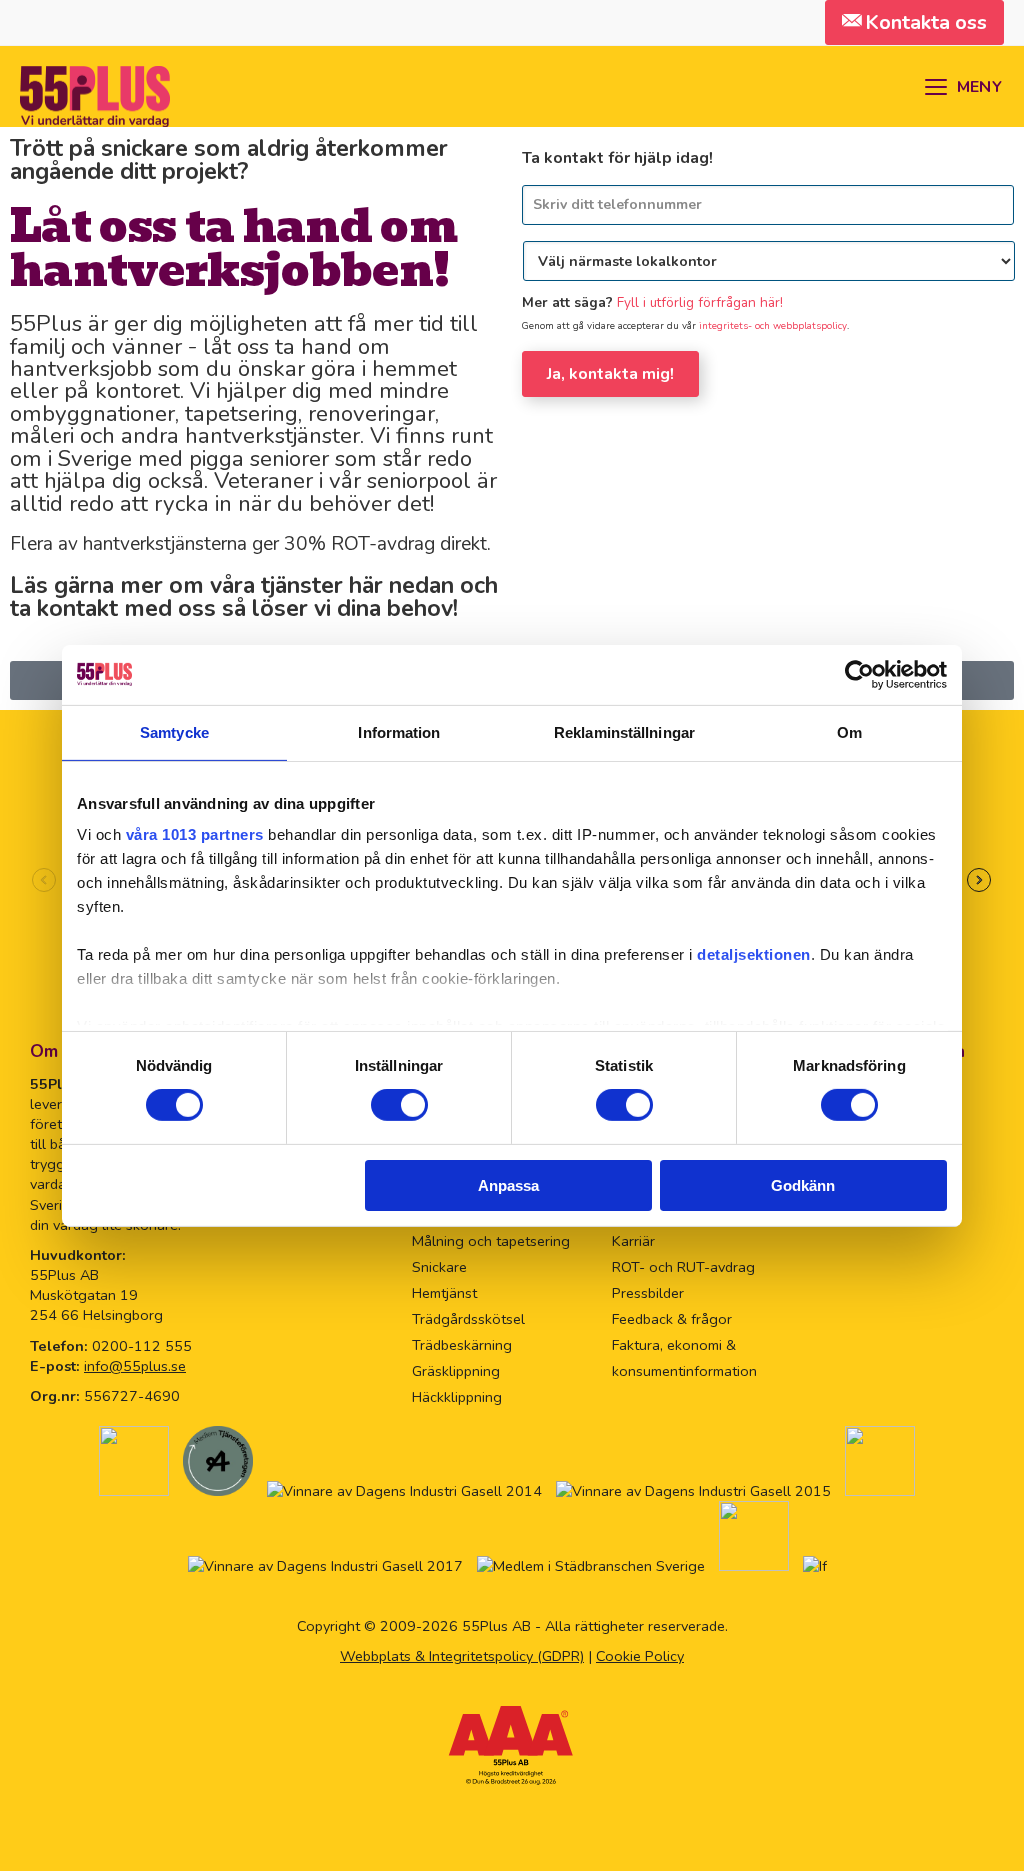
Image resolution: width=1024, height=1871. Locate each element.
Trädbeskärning (462, 1345)
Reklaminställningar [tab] (624, 731)
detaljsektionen (754, 954)
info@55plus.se (135, 1366)
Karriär (633, 1241)
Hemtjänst (444, 1293)
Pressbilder (648, 1293)
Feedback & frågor (672, 1319)
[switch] (399, 1105)
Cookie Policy (640, 1656)
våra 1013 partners (195, 834)
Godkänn (803, 1185)
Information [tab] (399, 731)
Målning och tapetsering (491, 1241)
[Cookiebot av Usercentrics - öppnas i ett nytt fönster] (859, 674)
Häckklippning (457, 1397)
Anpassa (508, 1185)
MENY (979, 87)
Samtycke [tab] (174, 731)
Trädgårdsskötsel (468, 1319)
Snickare (439, 1267)
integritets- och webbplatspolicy (773, 325)
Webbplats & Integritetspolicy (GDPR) (462, 1656)
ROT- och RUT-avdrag (683, 1267)
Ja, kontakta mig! (610, 374)
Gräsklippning (456, 1371)
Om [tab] (849, 731)
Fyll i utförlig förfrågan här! (700, 302)
